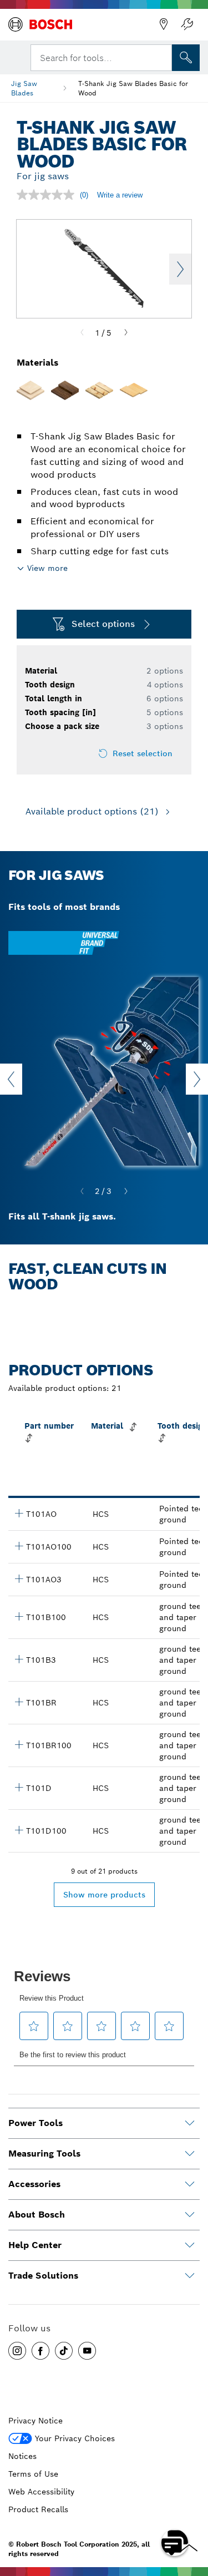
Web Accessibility (41, 2492)
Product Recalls (38, 2509)
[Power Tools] (190, 2123)
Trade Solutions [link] (43, 2276)
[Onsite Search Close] (163, 57)
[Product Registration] (187, 24)
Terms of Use (33, 2474)
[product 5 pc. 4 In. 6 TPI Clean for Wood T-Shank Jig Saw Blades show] (19, 1787)
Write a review (120, 195)
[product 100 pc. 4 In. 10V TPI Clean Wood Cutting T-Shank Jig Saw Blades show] (19, 1616)
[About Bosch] (190, 2215)
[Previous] (82, 333)
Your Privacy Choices (75, 2438)
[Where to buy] (164, 24)
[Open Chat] (175, 2543)
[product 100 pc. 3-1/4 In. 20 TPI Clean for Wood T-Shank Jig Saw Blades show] (19, 1546)
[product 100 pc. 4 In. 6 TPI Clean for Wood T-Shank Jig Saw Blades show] (19, 1830)
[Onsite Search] (186, 58)
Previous (11, 1079)
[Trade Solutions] (190, 2276)
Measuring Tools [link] (44, 2154)
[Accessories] (190, 2184)
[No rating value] (48, 195)
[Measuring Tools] (190, 2154)
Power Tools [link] (35, 2123)
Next (180, 269)
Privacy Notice (35, 2421)
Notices (22, 2456)
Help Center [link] (35, 2245)
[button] (17, 2351)
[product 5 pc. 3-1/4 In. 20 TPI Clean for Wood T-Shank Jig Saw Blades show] (19, 1513)
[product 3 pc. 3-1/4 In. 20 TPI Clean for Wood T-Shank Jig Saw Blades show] (19, 1578)
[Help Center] (190, 2245)
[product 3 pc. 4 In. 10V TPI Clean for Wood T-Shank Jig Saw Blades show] (19, 1659)
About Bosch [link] (37, 2215)
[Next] (126, 333)
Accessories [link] (34, 2184)
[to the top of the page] (191, 2511)
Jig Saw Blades (24, 88)
